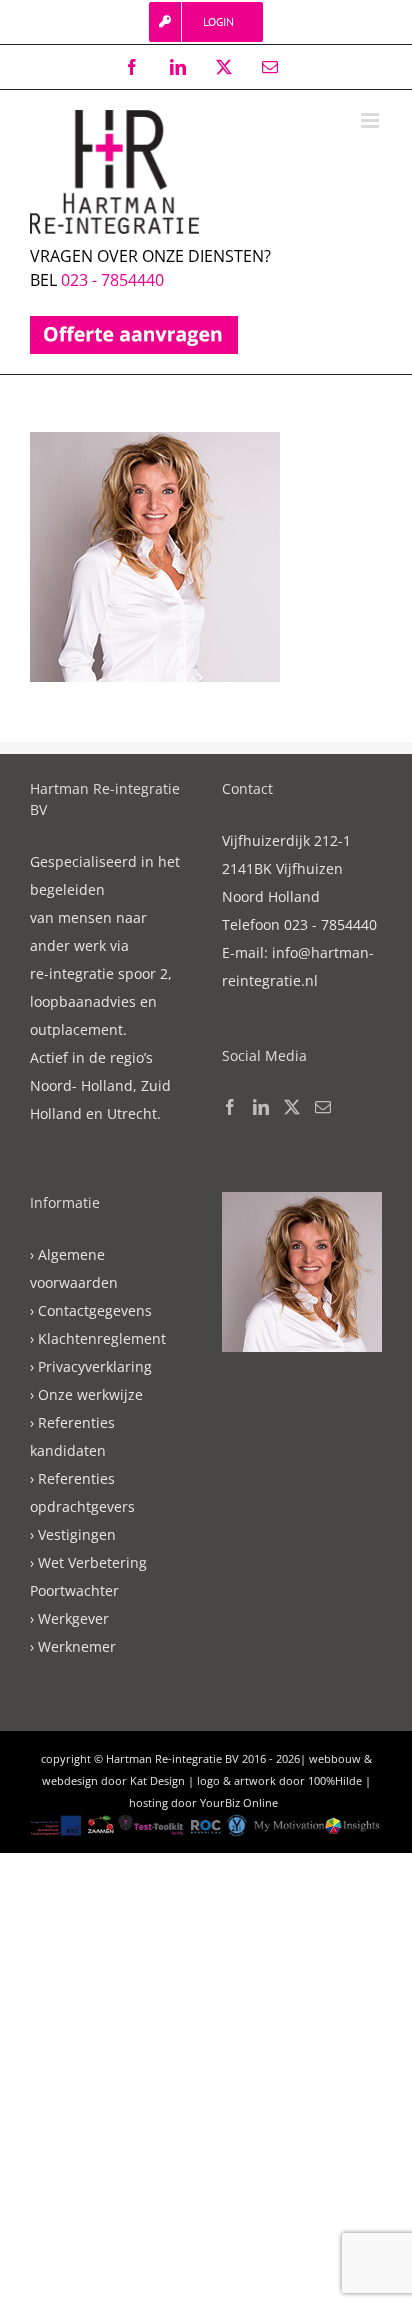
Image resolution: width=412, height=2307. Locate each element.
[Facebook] (230, 1107)
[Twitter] (292, 1107)
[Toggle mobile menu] (371, 120)
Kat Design (157, 1780)
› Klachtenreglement (98, 1338)
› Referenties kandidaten (72, 1436)
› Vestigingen (73, 1534)
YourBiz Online (239, 1802)
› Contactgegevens (91, 1310)
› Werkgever (69, 1618)
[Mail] (323, 1107)
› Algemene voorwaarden (74, 1268)
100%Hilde (335, 1780)
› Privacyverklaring (91, 1366)
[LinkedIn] (261, 1107)
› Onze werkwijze (86, 1394)
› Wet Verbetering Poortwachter (88, 1576)
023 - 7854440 (112, 280)
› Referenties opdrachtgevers (82, 1492)
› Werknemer (73, 1646)
